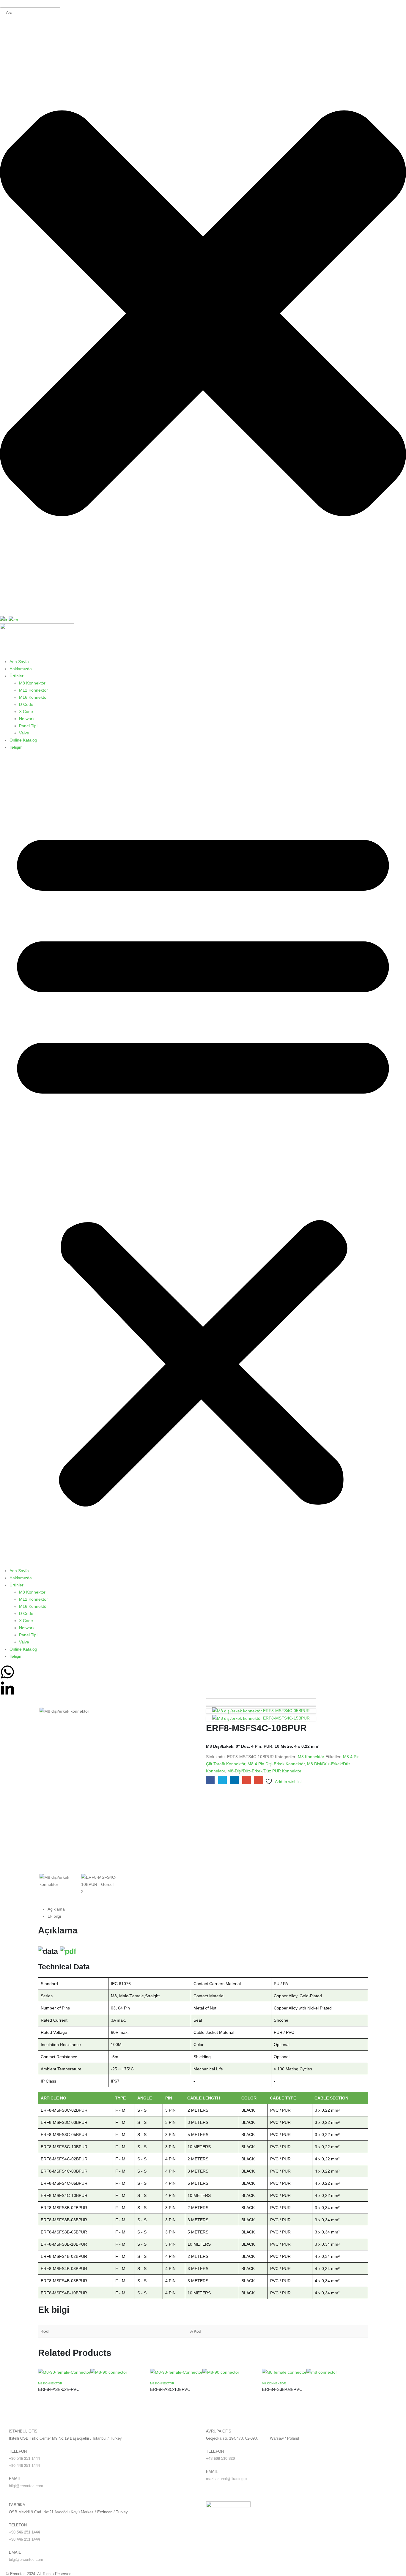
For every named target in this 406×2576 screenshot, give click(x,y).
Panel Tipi (28, 726)
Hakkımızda (21, 669)
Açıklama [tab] (56, 1909)
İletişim (16, 747)
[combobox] (30, 13)
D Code (26, 704)
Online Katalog (23, 740)
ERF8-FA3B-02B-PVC (59, 2389)
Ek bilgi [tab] (54, 1916)
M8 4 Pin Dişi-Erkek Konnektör (276, 1764)
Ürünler (16, 676)
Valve (24, 733)
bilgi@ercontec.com (26, 2486)
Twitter (222, 1780)
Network (27, 719)
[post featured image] (83, 2372)
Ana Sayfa (19, 662)
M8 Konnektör (32, 683)
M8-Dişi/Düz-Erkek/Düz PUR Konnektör (264, 1771)
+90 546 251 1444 (24, 2459)
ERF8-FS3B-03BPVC (282, 2389)
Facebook (210, 1780)
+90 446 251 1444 (24, 2466)
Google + (247, 1780)
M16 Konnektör (33, 697)
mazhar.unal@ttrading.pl (227, 2479)
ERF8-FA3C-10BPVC (170, 2389)
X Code (26, 712)
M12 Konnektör (33, 690)
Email (258, 1780)
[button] (203, 1161)
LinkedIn (234, 1780)
